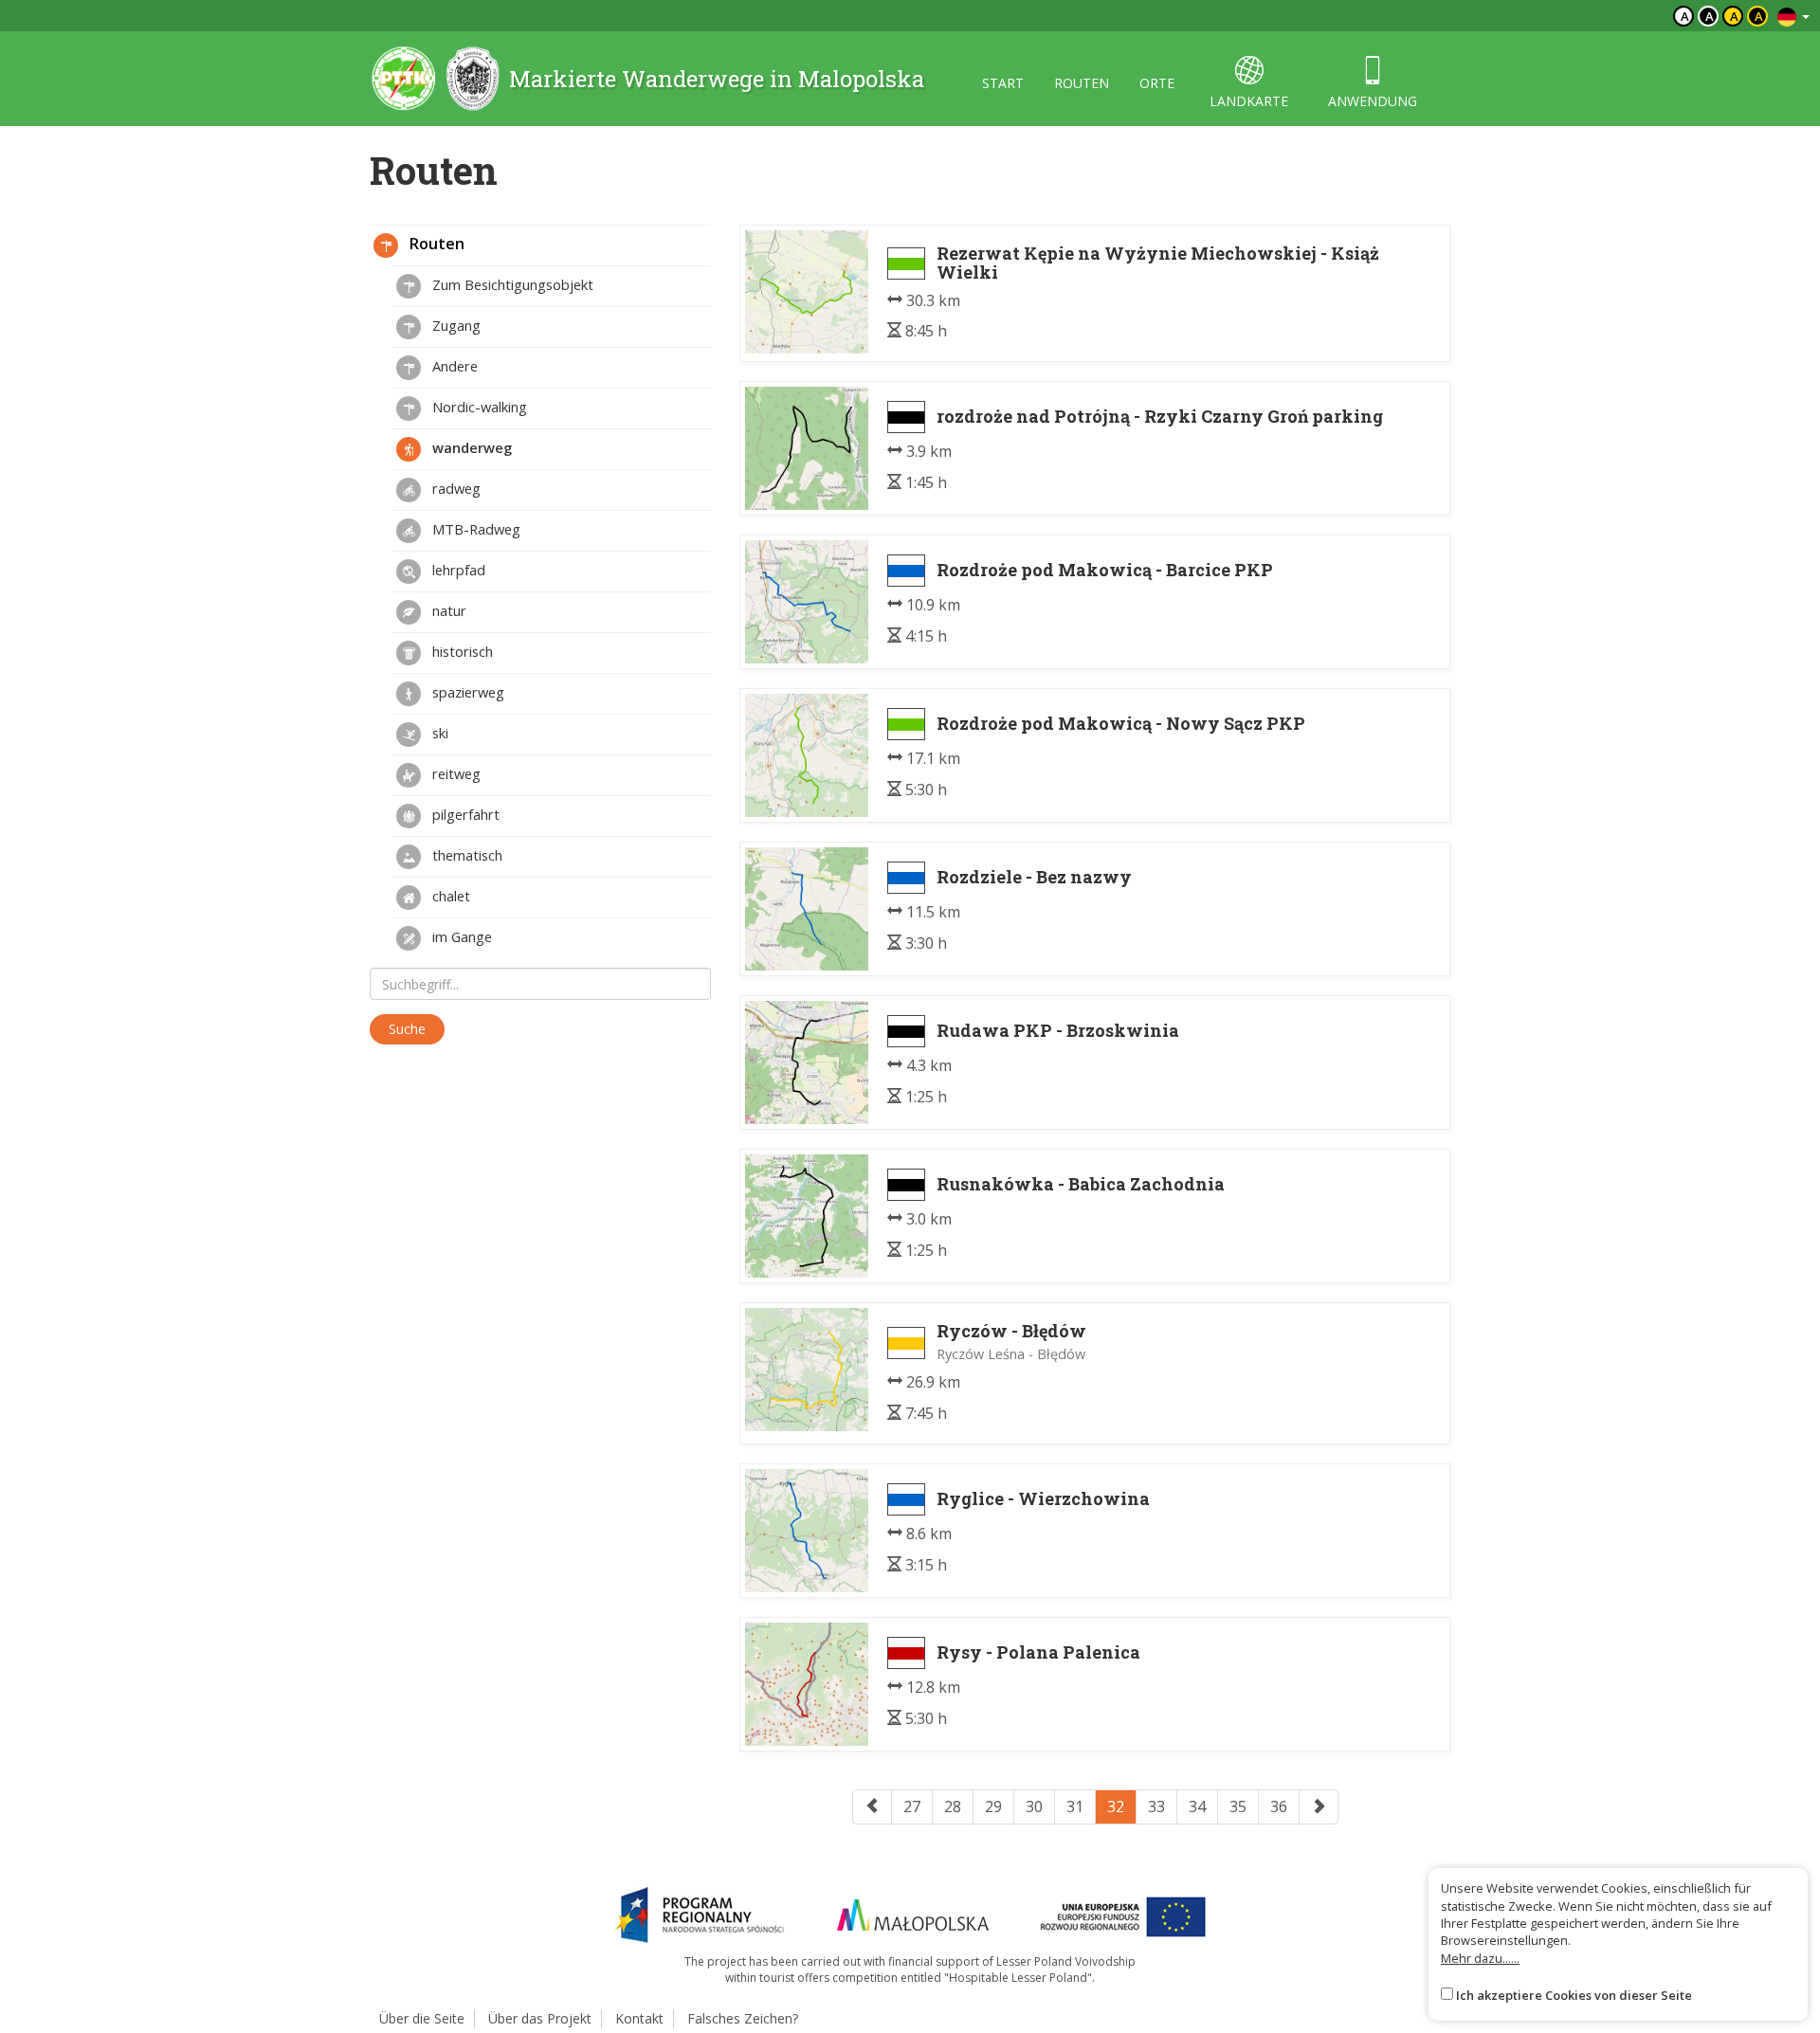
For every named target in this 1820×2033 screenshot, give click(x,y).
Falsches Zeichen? (743, 2018)
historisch (461, 651)
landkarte (1249, 101)
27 (912, 1806)
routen (1082, 83)
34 (1197, 1806)
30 (1034, 1806)
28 (953, 1806)
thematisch (465, 855)
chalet (449, 896)
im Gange (460, 936)
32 (1116, 1806)
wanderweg (470, 447)
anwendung (1373, 101)
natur (447, 610)
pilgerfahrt (464, 814)
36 (1279, 1806)
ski (438, 733)
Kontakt (639, 2018)
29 (993, 1806)
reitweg (455, 773)
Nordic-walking (478, 407)
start (1003, 83)
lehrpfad (457, 570)
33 (1156, 1806)
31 (1075, 1806)
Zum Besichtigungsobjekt (511, 284)
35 (1238, 1806)
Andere (453, 366)
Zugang (455, 325)
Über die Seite (422, 2018)
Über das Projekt (540, 2018)
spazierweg (466, 692)
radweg (455, 488)
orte (1157, 83)
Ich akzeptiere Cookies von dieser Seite (1574, 1995)
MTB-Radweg (474, 529)
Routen (435, 244)
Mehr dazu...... (1480, 1958)
